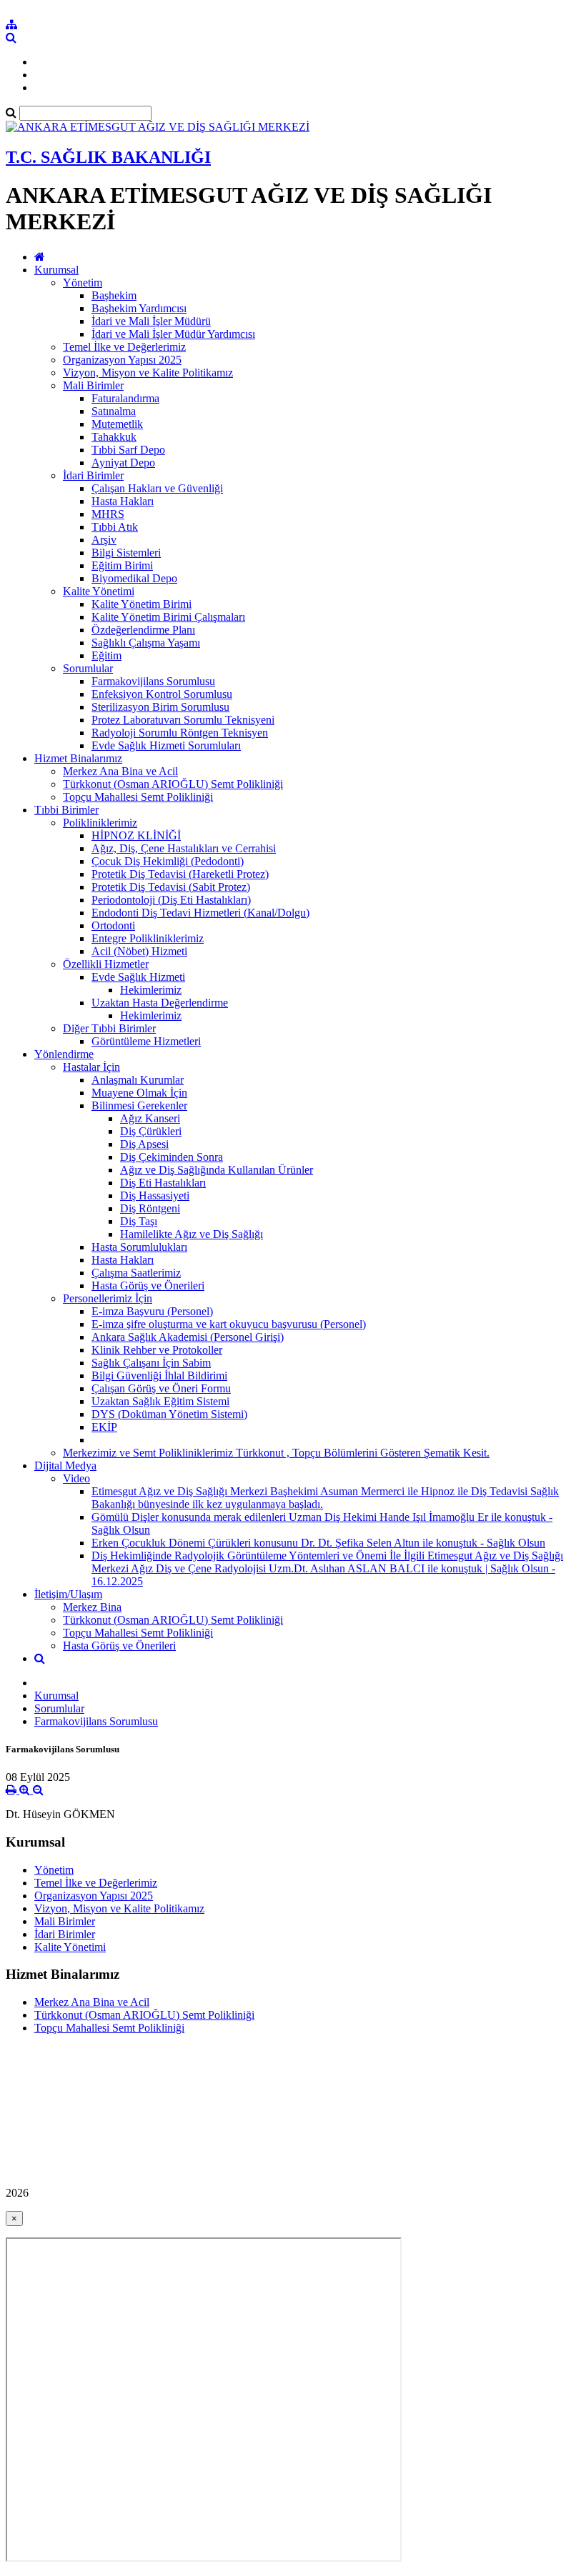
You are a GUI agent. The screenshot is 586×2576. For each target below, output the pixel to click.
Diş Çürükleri (151, 1131)
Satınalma (114, 411)
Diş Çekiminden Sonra (172, 1157)
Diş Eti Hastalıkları (163, 1183)
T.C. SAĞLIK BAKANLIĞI (108, 157)
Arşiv (104, 540)
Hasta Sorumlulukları (139, 1247)
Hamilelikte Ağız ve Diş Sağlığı (192, 1234)
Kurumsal (56, 270)
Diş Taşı (139, 1221)
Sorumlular (88, 668)
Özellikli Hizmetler (106, 964)
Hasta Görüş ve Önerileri (148, 1285)
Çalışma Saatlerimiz (136, 1273)
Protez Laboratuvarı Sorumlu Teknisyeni (183, 720)
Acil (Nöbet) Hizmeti (139, 951)
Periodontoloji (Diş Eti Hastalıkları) (171, 900)
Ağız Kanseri (150, 1118)
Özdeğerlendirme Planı (143, 630)
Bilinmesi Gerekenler (139, 1105)
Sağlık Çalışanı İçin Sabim (151, 1363)
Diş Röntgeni (150, 1208)
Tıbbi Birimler (66, 810)
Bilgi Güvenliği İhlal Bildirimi (159, 1376)
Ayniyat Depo (123, 463)
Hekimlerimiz (151, 990)
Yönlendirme (64, 1054)
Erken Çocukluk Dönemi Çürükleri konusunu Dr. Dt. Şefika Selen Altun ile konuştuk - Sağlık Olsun (318, 1543)
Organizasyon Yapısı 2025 (122, 360)
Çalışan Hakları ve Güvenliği (157, 488)
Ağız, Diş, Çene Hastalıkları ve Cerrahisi (184, 848)
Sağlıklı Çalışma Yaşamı (146, 643)
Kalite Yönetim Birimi (141, 604)
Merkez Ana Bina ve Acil (120, 771)
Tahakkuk (114, 437)
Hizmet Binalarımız (78, 758)
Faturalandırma (125, 398)
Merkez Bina (92, 1607)
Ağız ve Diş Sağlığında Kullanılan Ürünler (217, 1170)
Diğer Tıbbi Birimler (109, 1028)
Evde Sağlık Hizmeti (138, 977)
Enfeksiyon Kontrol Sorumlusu (162, 694)
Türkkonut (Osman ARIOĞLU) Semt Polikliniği (173, 784)
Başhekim (114, 295)
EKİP (104, 1427)
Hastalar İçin (91, 1067)
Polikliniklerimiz (100, 823)
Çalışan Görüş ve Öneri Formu (161, 1388)
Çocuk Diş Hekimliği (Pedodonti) (168, 861)
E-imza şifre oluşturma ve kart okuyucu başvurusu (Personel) (229, 1324)
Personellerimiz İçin (108, 1298)
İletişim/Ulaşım (68, 1594)
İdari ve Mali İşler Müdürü (151, 321)
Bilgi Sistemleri (126, 553)
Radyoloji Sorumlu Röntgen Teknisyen (180, 733)
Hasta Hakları (123, 501)
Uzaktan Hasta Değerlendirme (160, 1003)
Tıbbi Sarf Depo (128, 450)
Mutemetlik (117, 424)
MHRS (108, 514)
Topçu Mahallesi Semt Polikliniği (138, 797)
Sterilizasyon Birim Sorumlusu (160, 707)
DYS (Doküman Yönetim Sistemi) (169, 1414)
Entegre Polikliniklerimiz (148, 938)
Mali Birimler (93, 385)
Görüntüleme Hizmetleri (146, 1041)
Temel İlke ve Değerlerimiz (124, 347)
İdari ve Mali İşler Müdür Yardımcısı (173, 334)
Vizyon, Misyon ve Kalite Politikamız (148, 373)
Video (76, 1478)
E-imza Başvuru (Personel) (152, 1311)
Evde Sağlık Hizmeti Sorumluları (166, 745)
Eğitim (106, 655)
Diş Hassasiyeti (155, 1195)
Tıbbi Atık (115, 527)
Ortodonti (113, 925)
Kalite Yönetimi (99, 591)
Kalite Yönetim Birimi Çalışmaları (168, 617)
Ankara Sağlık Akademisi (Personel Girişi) (188, 1337)
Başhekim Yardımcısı (139, 308)
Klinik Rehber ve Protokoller (157, 1350)
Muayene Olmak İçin (139, 1093)
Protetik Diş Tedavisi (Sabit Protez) (171, 887)
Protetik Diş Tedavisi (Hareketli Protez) (180, 874)
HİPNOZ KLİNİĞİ (136, 835)
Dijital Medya (65, 1466)
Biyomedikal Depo (134, 578)
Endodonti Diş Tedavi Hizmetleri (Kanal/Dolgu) (200, 913)
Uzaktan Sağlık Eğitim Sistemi (160, 1401)
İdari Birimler (93, 475)
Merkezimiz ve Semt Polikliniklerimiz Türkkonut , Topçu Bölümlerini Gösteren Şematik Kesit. (276, 1453)
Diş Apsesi (144, 1144)
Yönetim (83, 283)
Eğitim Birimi (122, 565)
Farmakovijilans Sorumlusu (153, 681)
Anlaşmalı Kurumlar (138, 1080)
